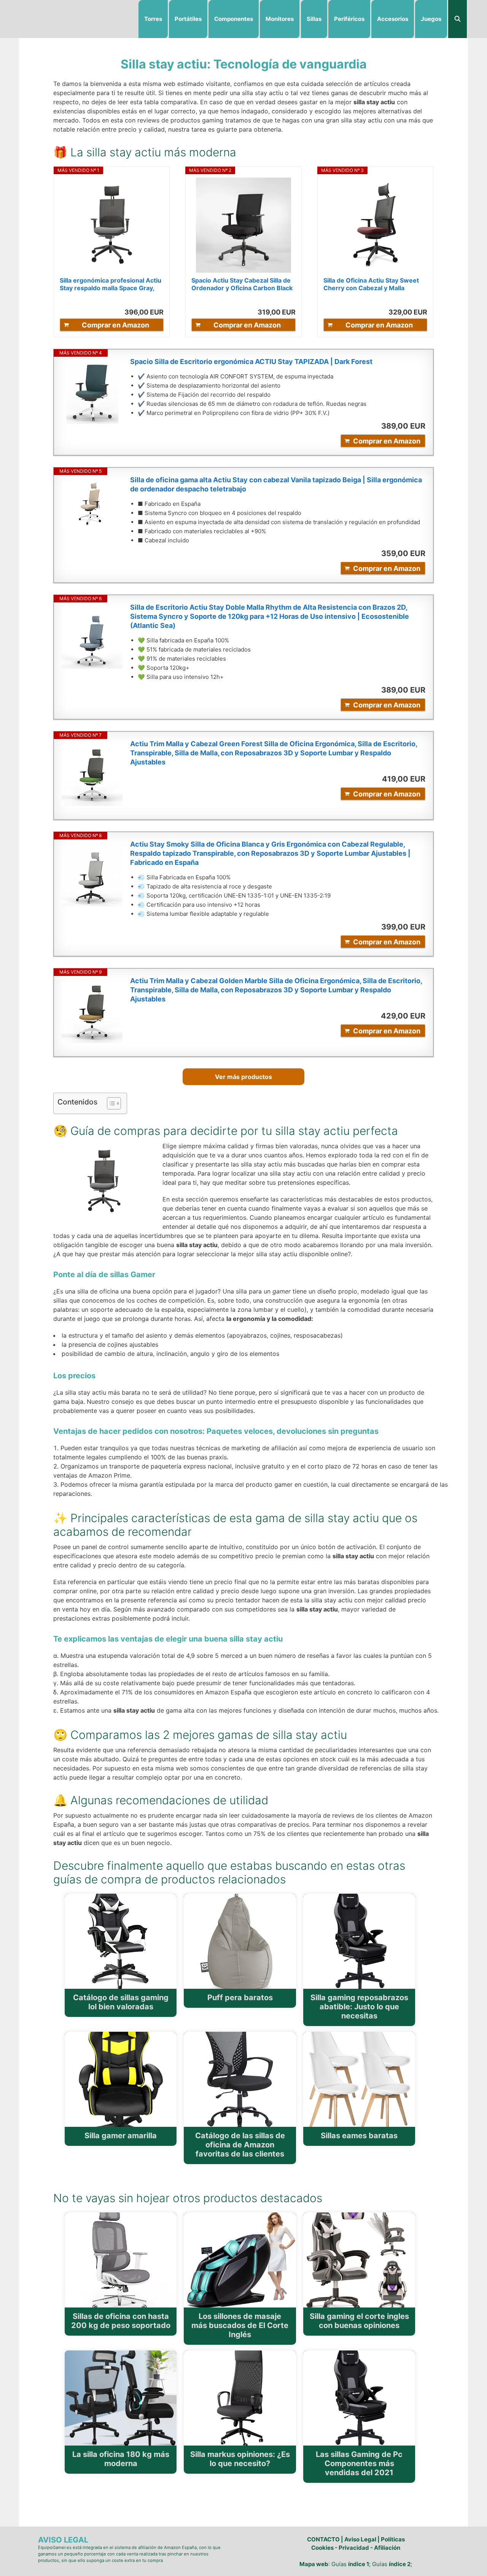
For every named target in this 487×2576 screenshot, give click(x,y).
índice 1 (359, 2564)
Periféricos (349, 19)
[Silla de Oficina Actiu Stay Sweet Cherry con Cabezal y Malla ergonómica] (376, 225)
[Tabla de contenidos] (114, 1103)
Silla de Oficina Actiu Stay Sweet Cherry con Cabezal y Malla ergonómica (371, 284)
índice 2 (400, 2564)
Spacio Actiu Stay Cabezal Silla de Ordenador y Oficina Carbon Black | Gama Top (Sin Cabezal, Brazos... (243, 284)
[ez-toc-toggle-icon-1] (110, 1103)
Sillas (314, 19)
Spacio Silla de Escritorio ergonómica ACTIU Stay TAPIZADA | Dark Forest (251, 362)
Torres (153, 19)
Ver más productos (243, 1077)
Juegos (431, 19)
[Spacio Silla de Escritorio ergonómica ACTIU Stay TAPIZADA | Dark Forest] (92, 393)
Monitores (280, 19)
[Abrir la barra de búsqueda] (458, 19)
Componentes (234, 19)
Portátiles (188, 19)
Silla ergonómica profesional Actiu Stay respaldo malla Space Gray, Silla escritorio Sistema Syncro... (111, 284)
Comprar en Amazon (115, 325)
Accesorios (393, 19)
